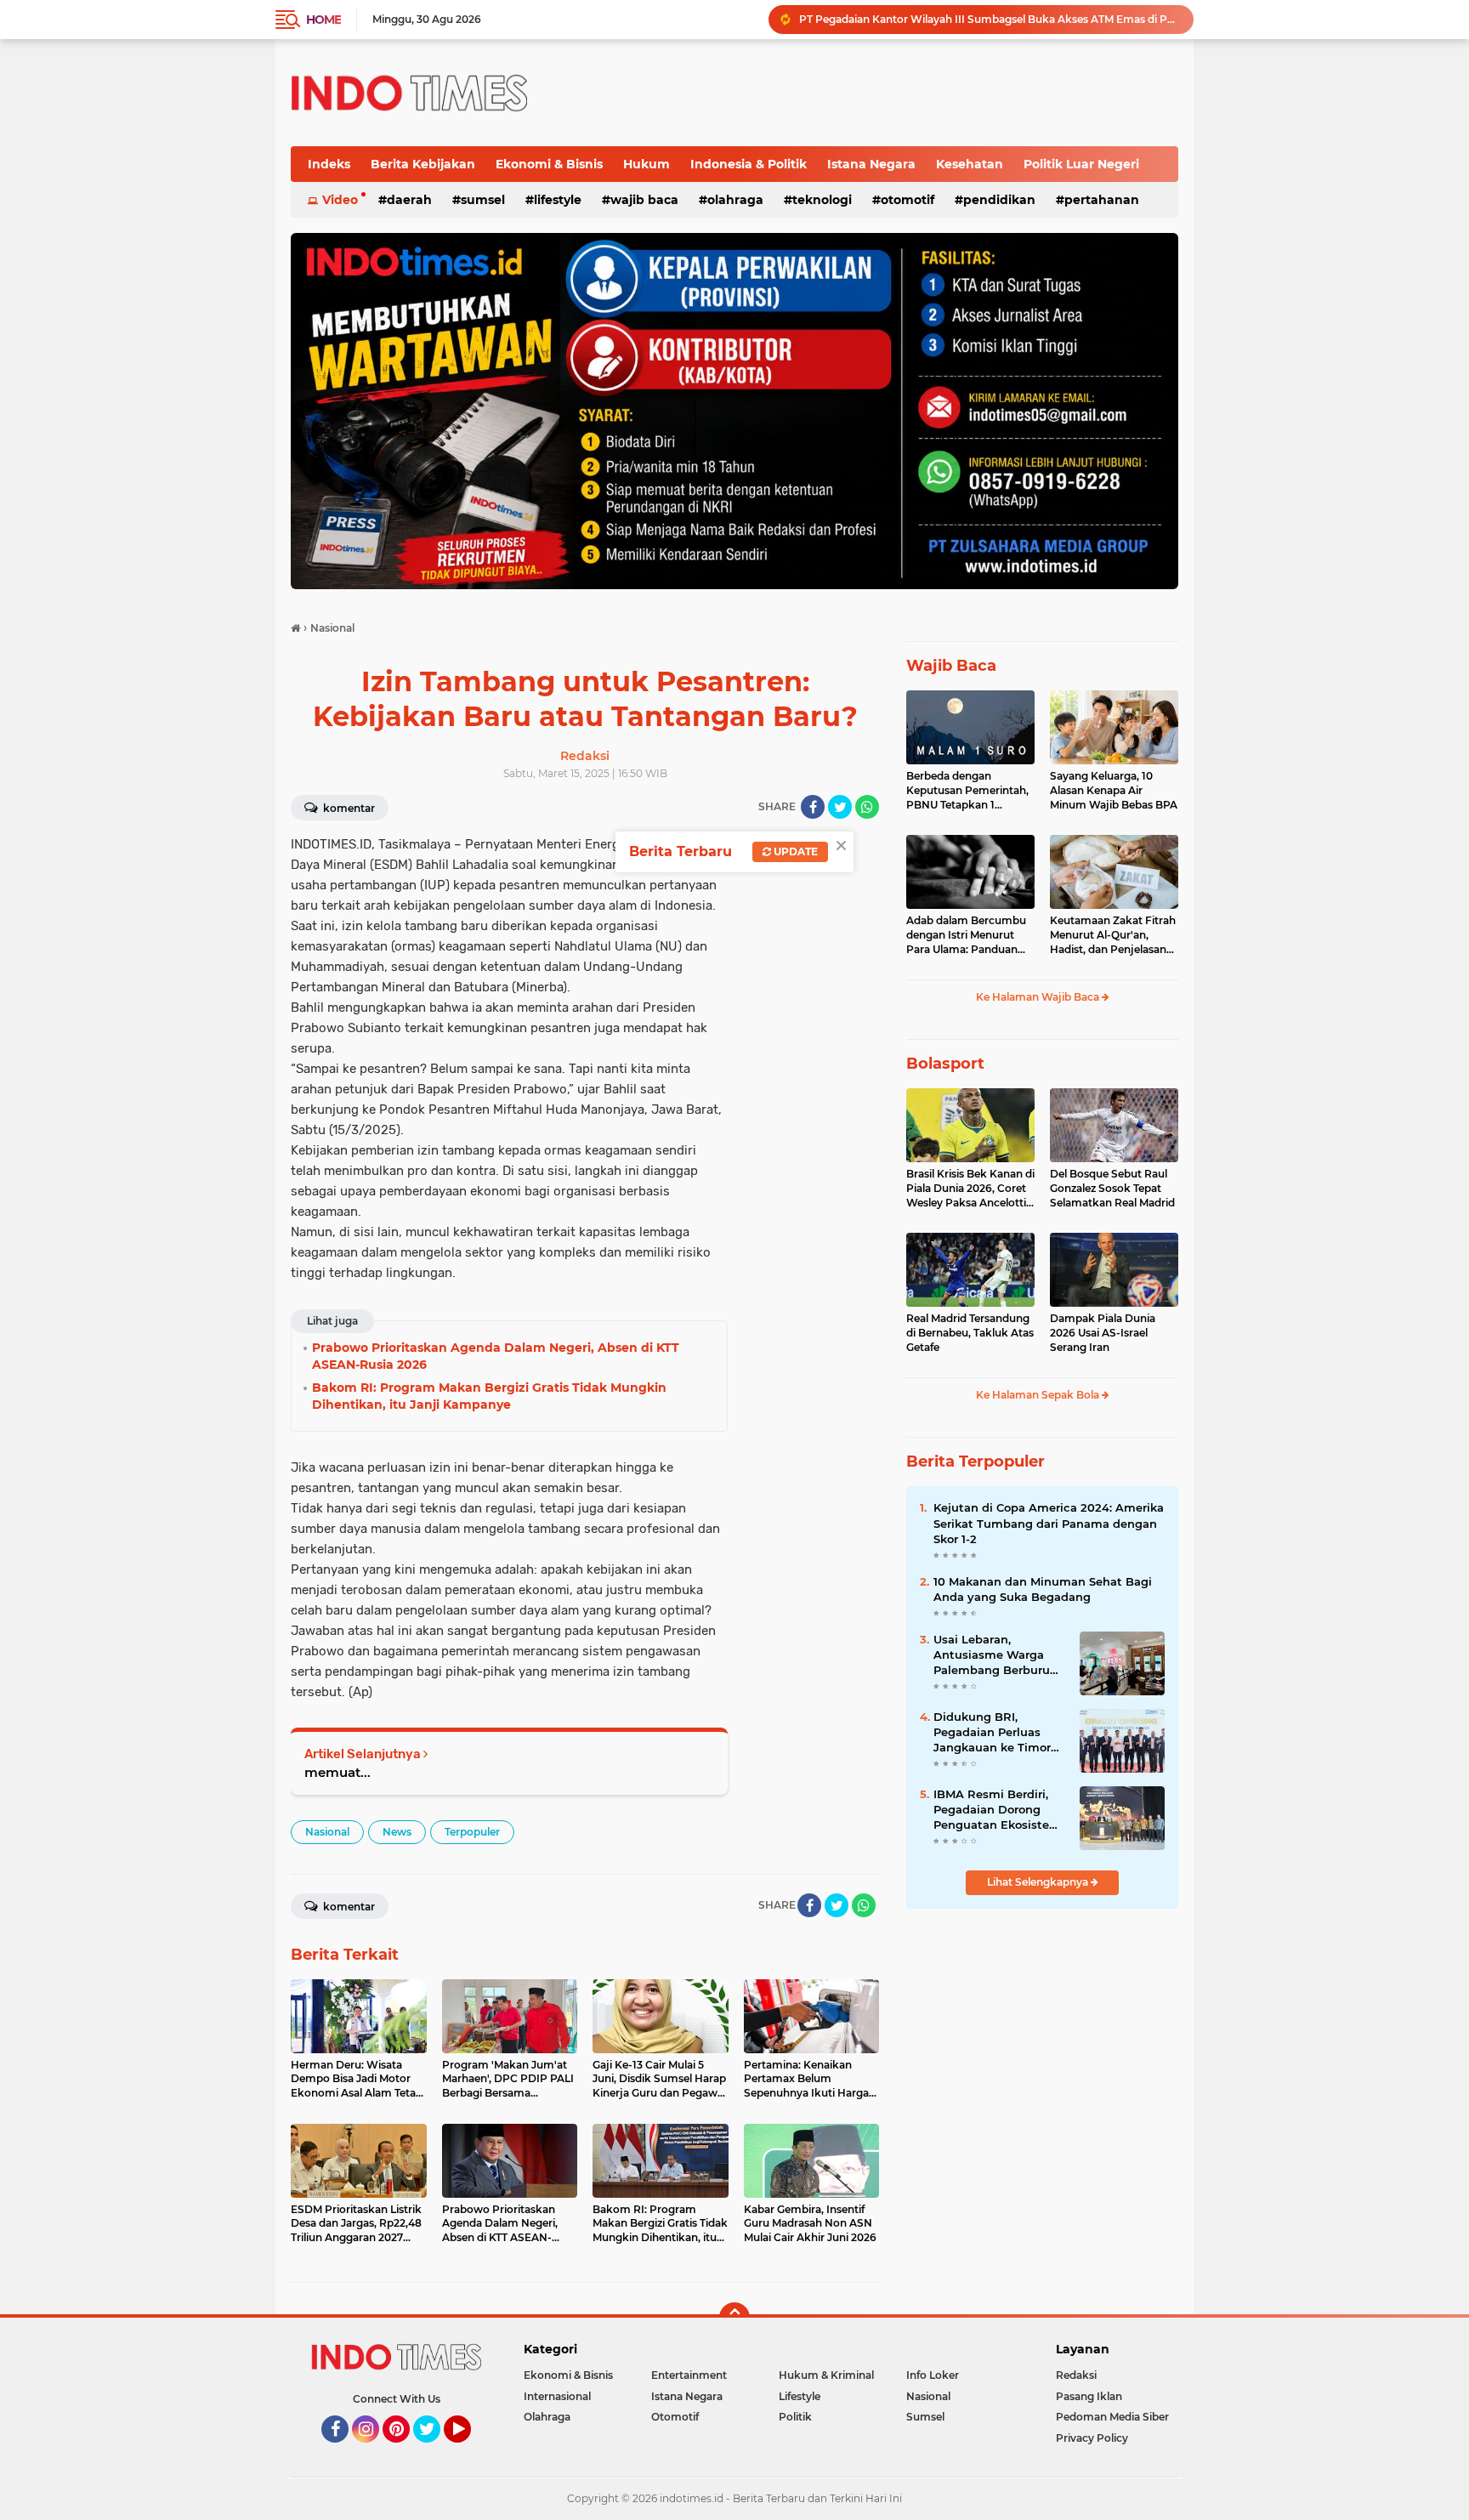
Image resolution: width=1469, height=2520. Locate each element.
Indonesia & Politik (749, 164)
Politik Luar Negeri (1081, 164)
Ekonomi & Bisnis (549, 164)
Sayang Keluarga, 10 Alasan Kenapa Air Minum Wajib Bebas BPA (1114, 790)
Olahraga (735, 200)
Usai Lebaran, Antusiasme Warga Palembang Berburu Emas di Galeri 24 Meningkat (992, 1655)
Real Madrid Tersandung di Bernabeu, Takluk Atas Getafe (970, 1333)
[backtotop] (734, 2318)
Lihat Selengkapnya (1039, 1882)
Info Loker (933, 2375)
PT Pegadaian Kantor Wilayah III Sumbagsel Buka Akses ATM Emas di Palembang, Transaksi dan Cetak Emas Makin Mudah (989, 19)
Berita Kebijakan (423, 164)
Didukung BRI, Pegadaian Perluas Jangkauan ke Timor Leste (992, 1733)
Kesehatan (970, 164)
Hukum (647, 164)
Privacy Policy (1092, 2438)
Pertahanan (1102, 200)
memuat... (337, 1772)
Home (323, 20)
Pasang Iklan (1089, 2396)
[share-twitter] (840, 807)
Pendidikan (999, 200)
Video (340, 200)
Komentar (348, 808)
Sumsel (483, 200)
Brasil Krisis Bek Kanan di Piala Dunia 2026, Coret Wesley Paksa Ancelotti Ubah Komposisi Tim (970, 1189)
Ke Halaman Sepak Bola (1039, 1395)
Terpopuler (472, 1832)
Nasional (327, 1832)
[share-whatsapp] (867, 807)
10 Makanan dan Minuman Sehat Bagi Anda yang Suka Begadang (1043, 1589)
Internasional (557, 2396)
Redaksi (1076, 2375)
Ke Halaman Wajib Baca (1039, 997)
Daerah (409, 200)
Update (794, 851)
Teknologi (822, 200)
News (397, 1832)
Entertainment (689, 2375)
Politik (795, 2417)
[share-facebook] (813, 807)
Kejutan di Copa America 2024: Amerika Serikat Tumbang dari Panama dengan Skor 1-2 (1049, 1523)
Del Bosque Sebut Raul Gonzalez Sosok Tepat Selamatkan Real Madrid (1112, 1188)
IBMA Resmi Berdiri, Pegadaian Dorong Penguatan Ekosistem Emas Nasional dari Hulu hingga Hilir (997, 1810)
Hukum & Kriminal (826, 2375)
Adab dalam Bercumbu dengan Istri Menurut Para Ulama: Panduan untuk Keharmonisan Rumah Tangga (966, 935)
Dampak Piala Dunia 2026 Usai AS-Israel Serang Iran (1103, 1333)
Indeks (329, 164)
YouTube (469, 2450)
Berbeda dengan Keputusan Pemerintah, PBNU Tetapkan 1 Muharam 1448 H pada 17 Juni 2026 (967, 791)
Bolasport (945, 1064)
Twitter (434, 2450)
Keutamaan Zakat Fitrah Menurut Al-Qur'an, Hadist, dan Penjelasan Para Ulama (1113, 935)
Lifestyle (558, 200)
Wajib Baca (644, 200)
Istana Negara (871, 164)
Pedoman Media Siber (1112, 2417)
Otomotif (907, 200)
